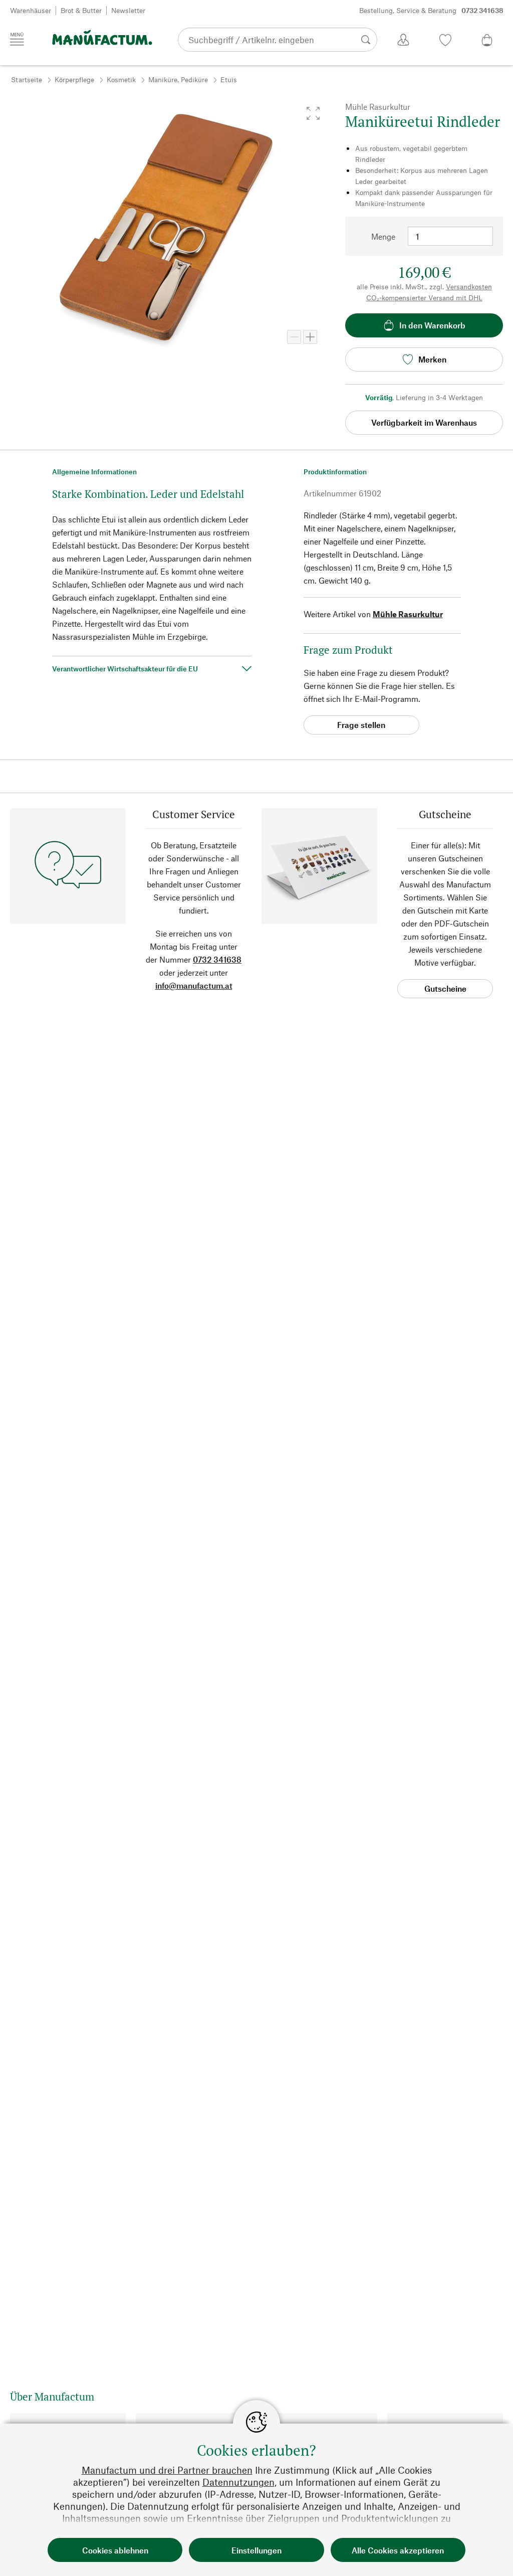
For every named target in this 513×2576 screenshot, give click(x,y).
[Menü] (17, 39)
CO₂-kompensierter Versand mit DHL (424, 298)
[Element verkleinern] (294, 337)
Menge (383, 236)
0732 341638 (217, 959)
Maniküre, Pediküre (178, 79)
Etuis (229, 79)
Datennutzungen (238, 2482)
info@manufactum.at (194, 985)
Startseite (27, 79)
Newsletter (128, 10)
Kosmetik (121, 79)
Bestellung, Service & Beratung (431, 10)
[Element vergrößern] (310, 337)
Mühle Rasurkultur (408, 614)
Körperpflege (74, 79)
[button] (313, 113)
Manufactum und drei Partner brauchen (167, 2470)
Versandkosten (469, 287)
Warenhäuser (31, 10)
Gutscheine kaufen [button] (445, 991)
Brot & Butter (81, 10)
